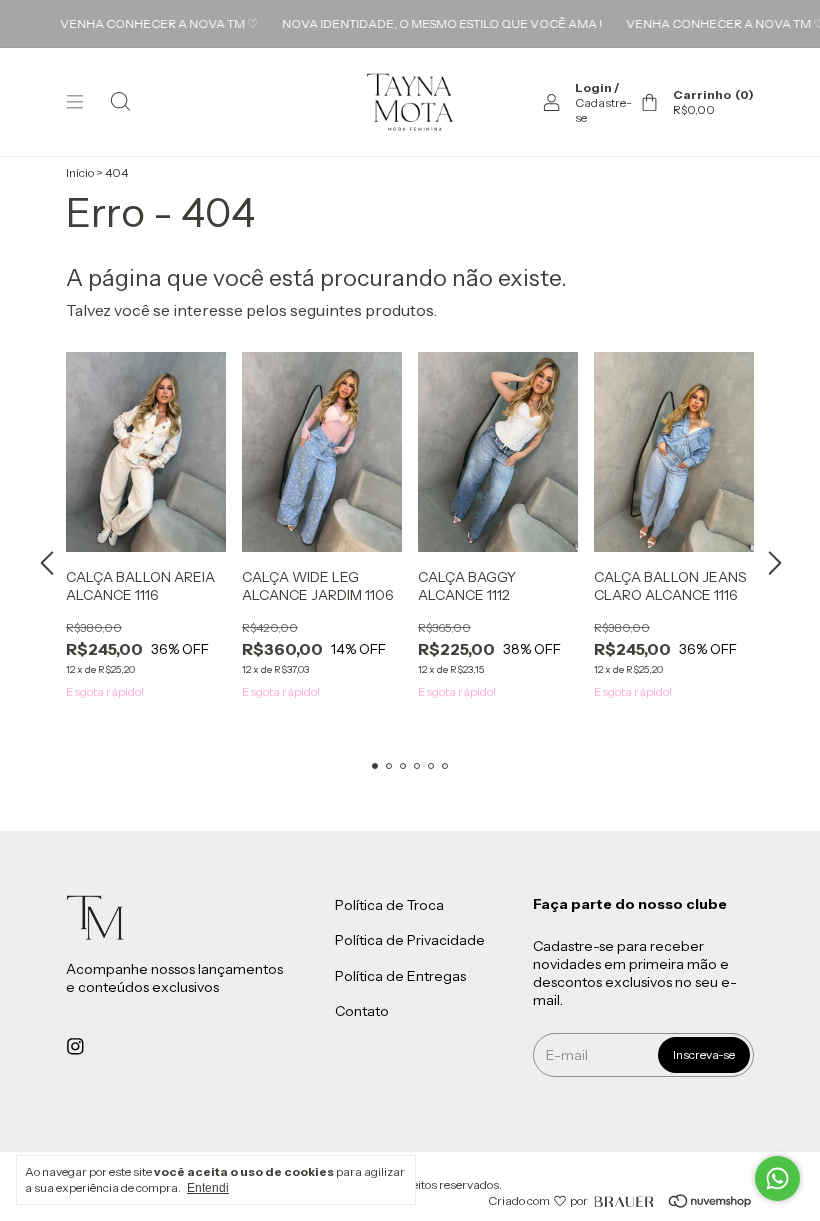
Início (80, 172)
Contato (362, 1012)
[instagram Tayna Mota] (75, 1046)
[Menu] (75, 102)
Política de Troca (389, 905)
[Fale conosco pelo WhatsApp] (777, 1178)
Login (593, 87)
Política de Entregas (400, 976)
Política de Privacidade (410, 941)
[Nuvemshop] (681, 1201)
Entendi (208, 1188)
